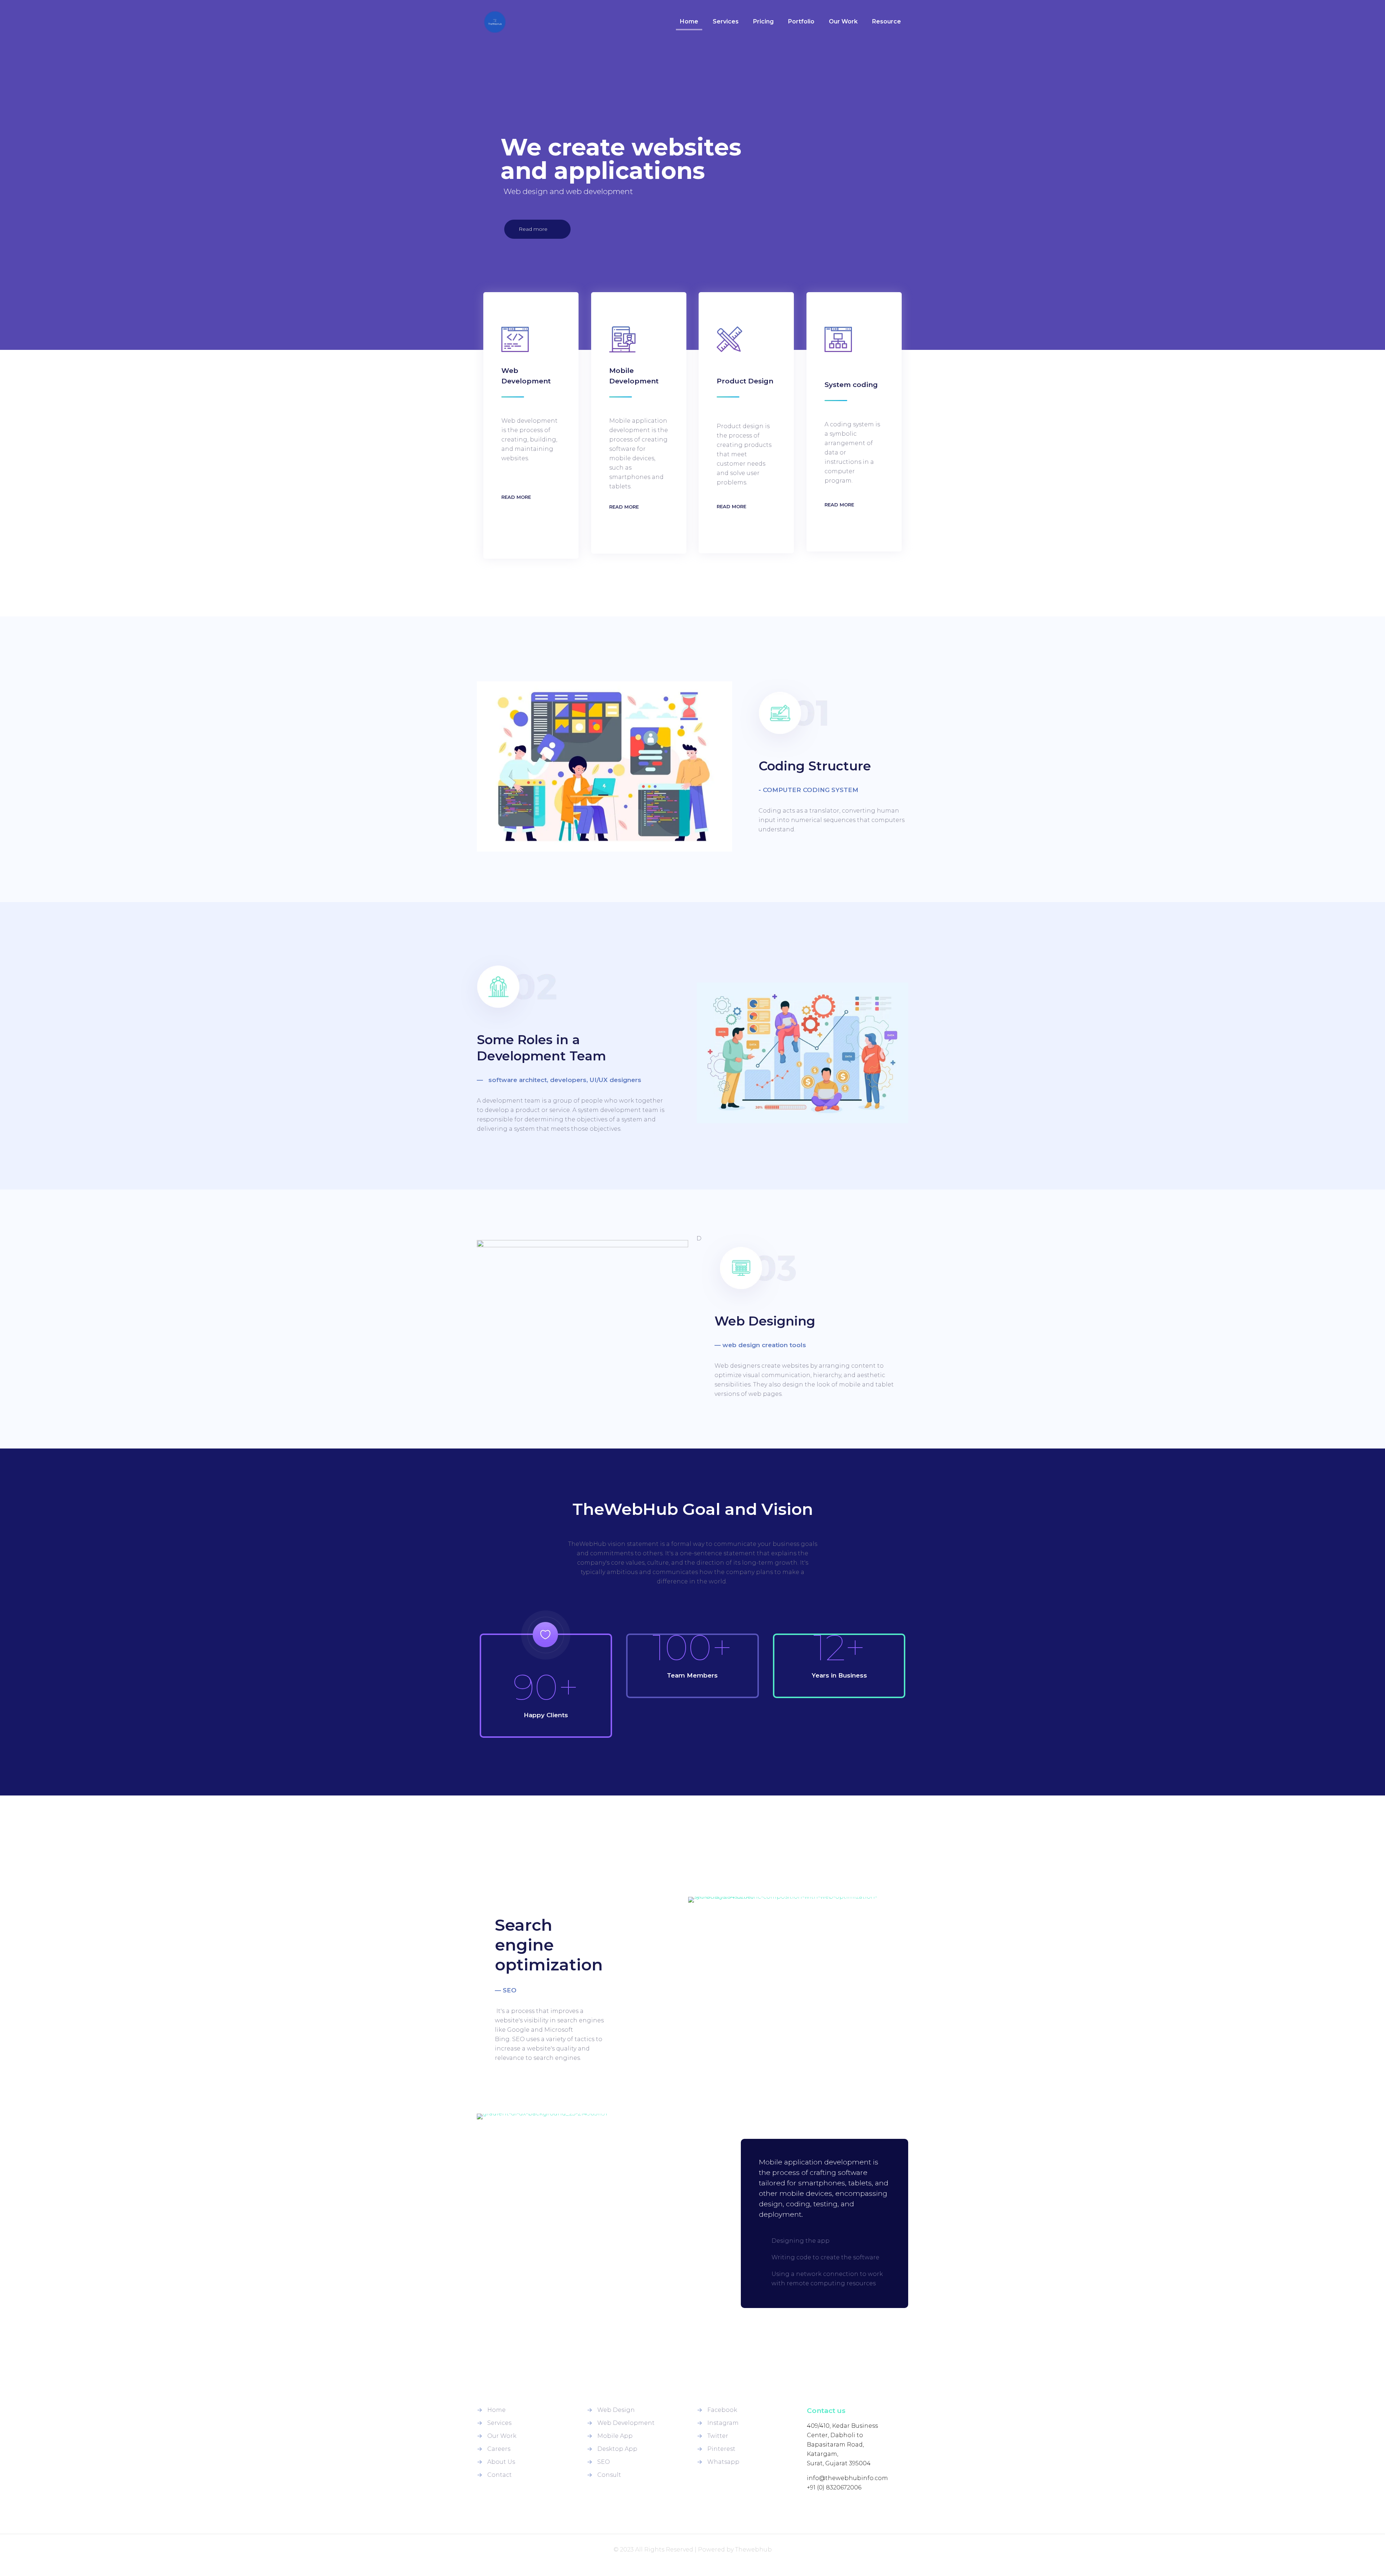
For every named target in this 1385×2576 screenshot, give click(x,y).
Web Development (626, 2423)
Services (499, 2423)
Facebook (722, 2410)
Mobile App (615, 2436)
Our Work (502, 2436)
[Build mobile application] (589, 2116)
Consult (609, 2475)
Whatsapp (723, 2462)
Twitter (718, 2436)
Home (496, 2410)
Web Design (616, 2410)
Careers (499, 2449)
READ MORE (516, 497)
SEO (604, 2462)
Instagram (723, 2423)
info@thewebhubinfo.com (847, 2478)
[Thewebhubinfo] (495, 22)
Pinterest (721, 2449)
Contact (500, 2475)
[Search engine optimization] (798, 1900)
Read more (534, 229)
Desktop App (617, 2449)
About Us (501, 2462)
